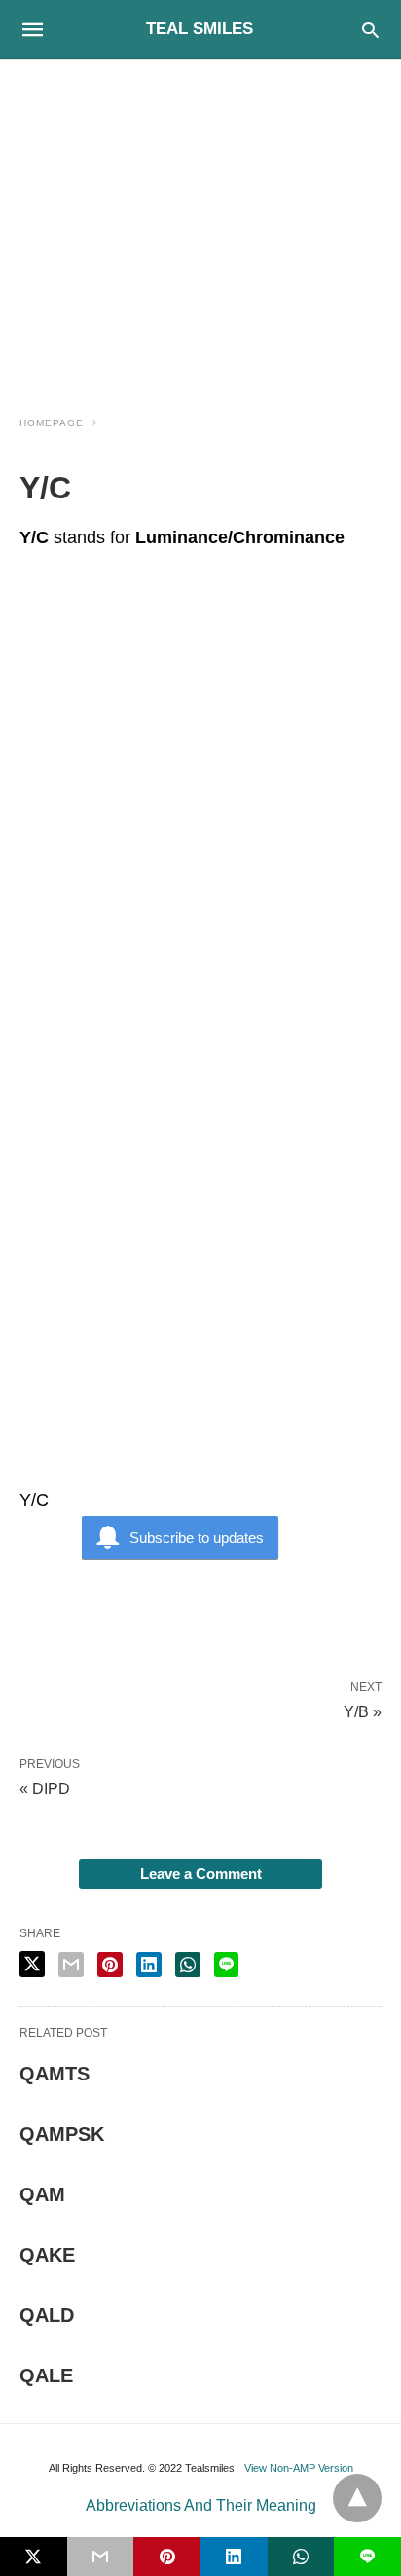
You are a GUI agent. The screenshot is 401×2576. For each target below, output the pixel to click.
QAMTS (55, 2074)
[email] (101, 2557)
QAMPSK (62, 2134)
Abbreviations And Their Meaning (201, 2505)
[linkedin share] (149, 1965)
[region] (200, 226)
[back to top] (357, 2498)
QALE (46, 2375)
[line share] (226, 1965)
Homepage (52, 423)
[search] (370, 30)
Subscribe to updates (197, 1538)
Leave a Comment (201, 1874)
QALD (47, 2315)
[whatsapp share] (188, 1965)
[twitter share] (32, 1964)
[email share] (71, 1965)
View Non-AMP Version (299, 2468)
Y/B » (363, 1711)
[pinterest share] (110, 1965)
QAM (42, 2194)
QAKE (47, 2255)
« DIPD (45, 1789)
